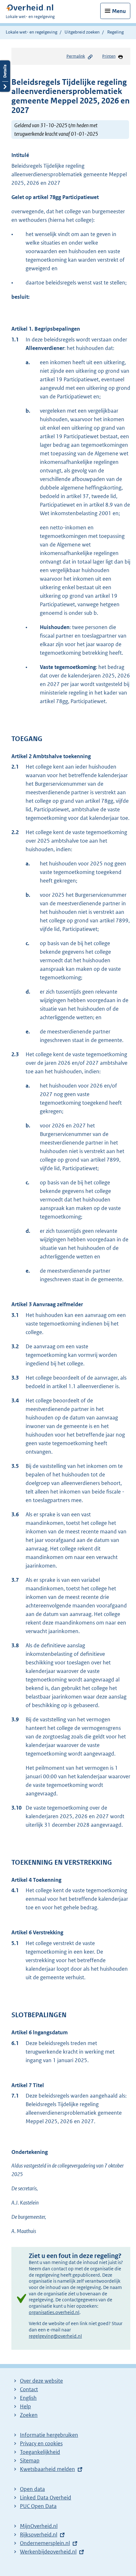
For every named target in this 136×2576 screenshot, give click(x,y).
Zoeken (29, 2415)
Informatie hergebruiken (49, 2435)
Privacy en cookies (41, 2443)
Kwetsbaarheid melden (47, 2469)
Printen (109, 56)
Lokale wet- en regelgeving (31, 32)
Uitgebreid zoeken (82, 32)
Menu (119, 11)
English (28, 2398)
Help (25, 2406)
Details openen (5, 76)
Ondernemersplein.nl (45, 2543)
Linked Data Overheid (46, 2498)
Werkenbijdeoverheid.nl (48, 2552)
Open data (32, 2489)
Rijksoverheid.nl (39, 2535)
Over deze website (41, 2381)
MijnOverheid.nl (39, 2526)
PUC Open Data (38, 2506)
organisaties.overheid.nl (54, 2312)
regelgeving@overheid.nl (55, 2336)
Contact (29, 2389)
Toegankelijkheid (40, 2452)
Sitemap (30, 2461)
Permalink (76, 56)
